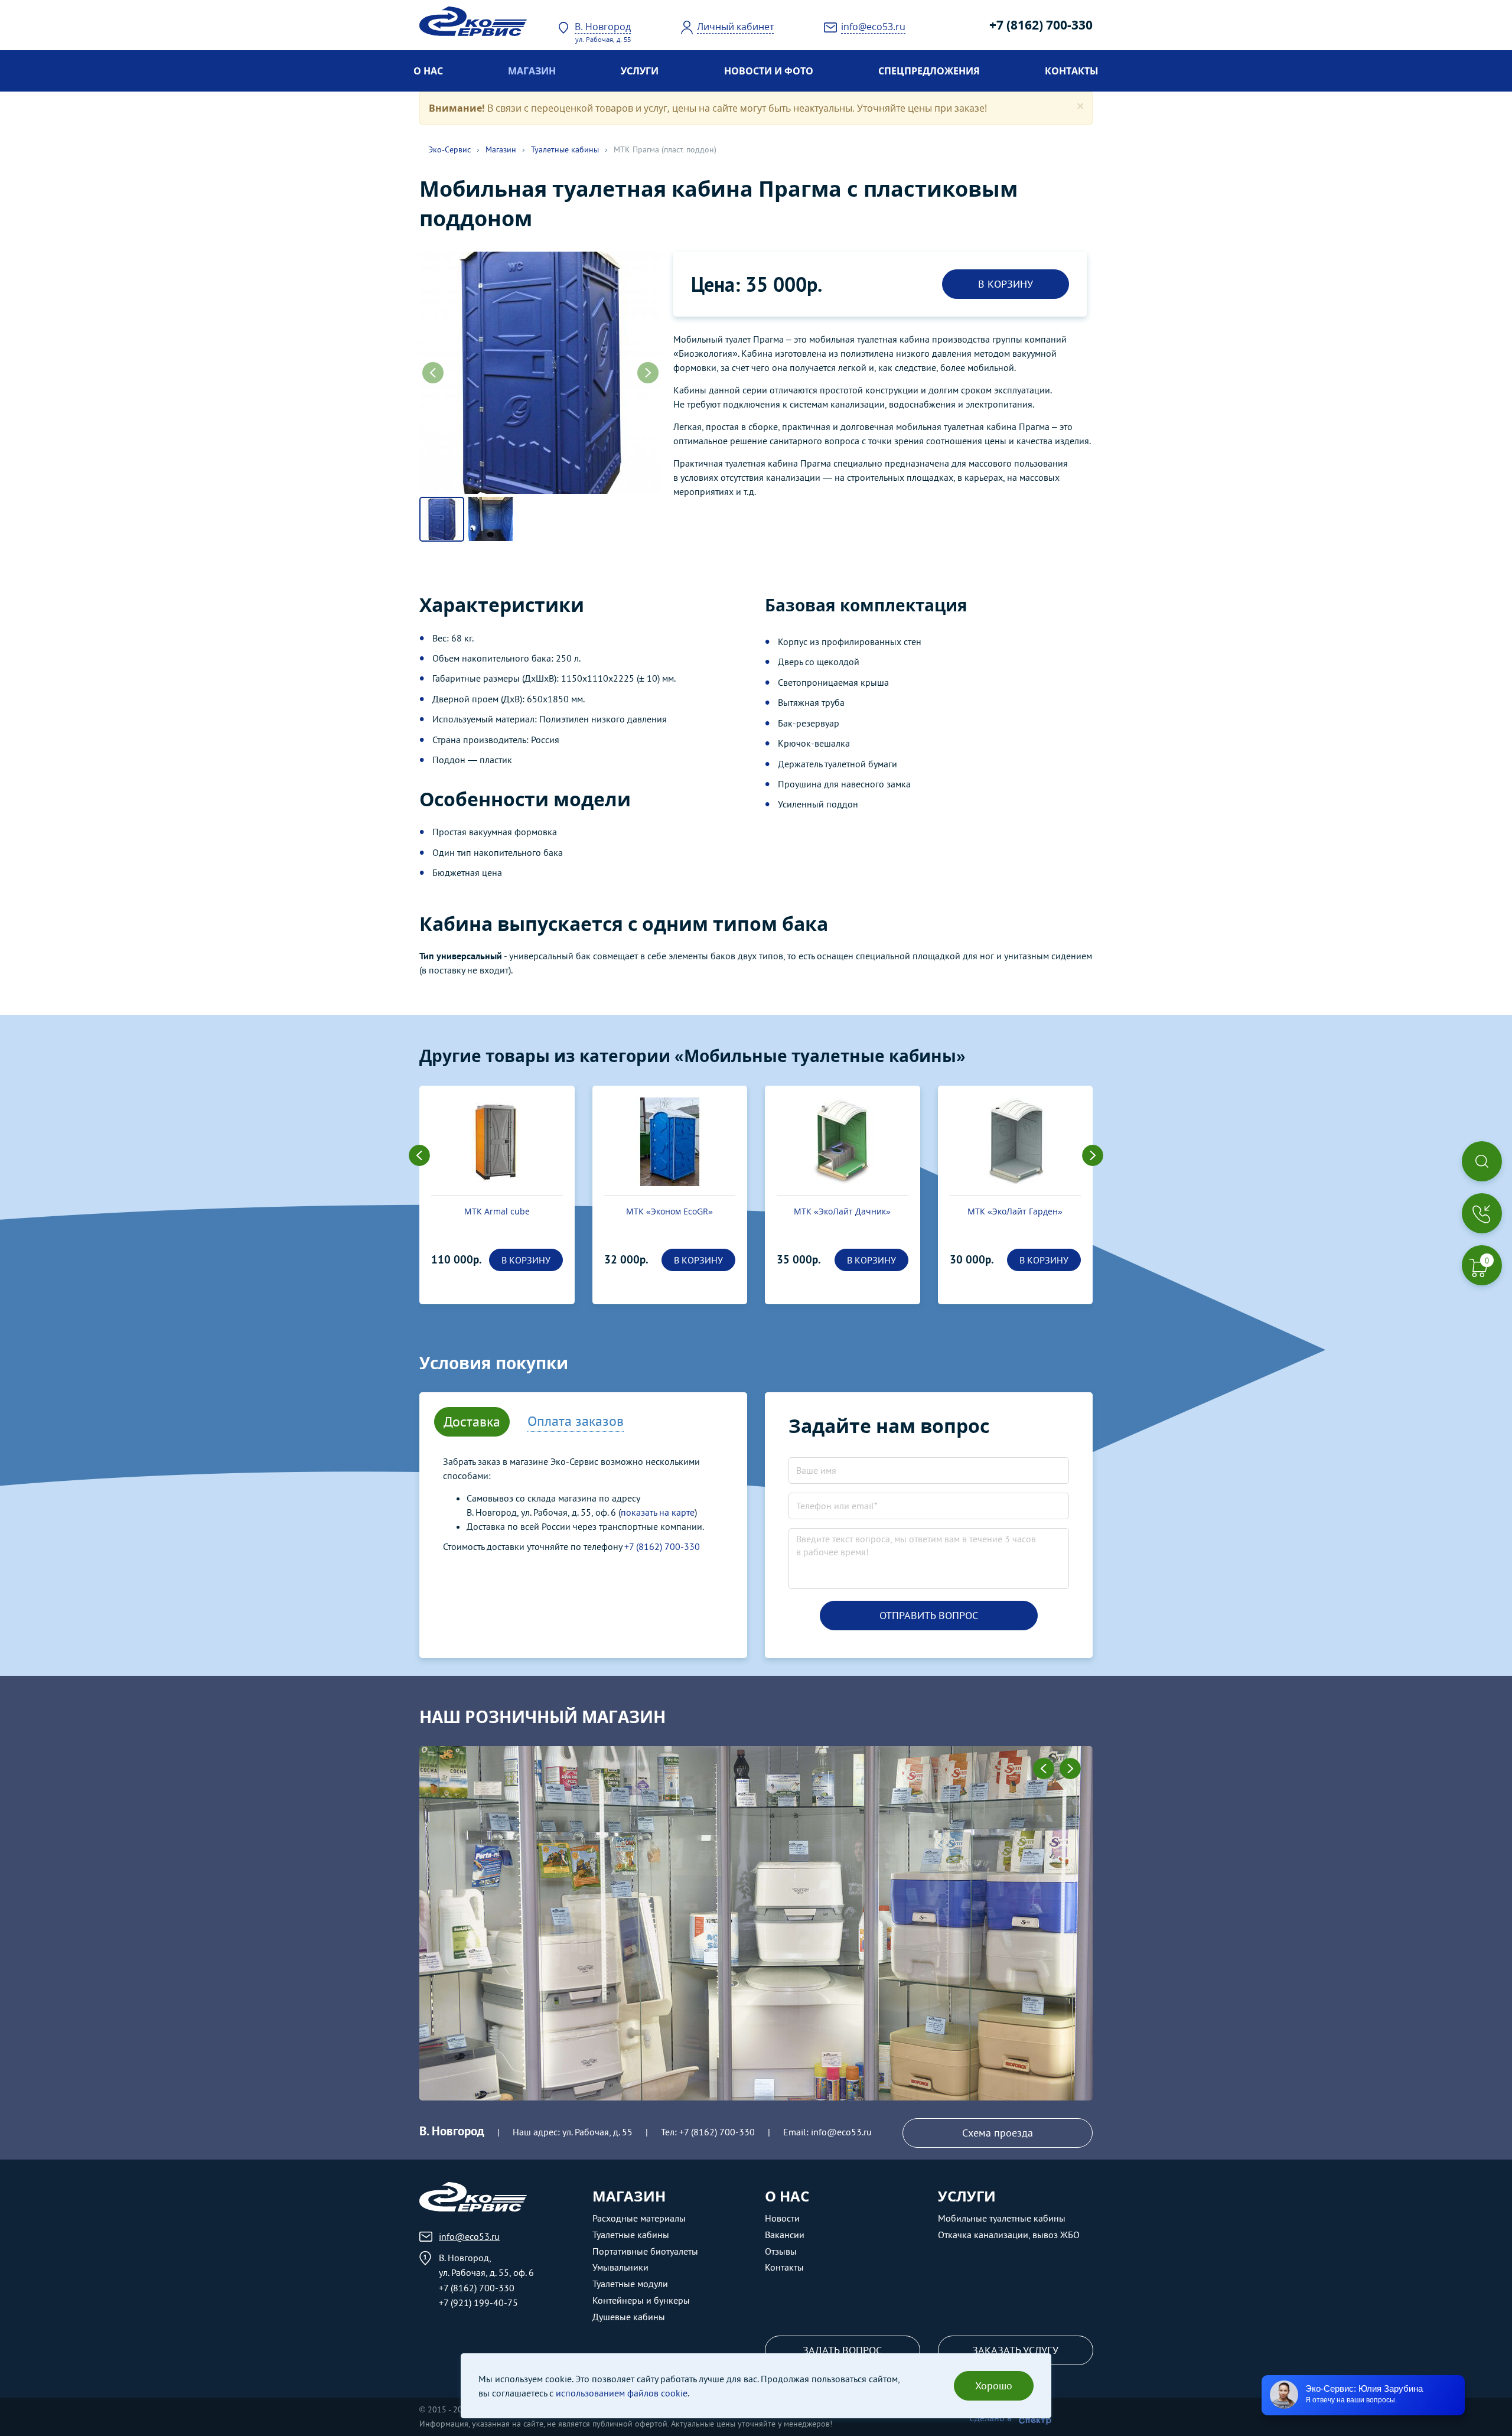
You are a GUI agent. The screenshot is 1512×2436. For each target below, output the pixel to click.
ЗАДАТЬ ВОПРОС (842, 2350)
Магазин (532, 71)
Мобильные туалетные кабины (1002, 2218)
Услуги (640, 71)
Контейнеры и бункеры (641, 2300)
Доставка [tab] (472, 1421)
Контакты (1072, 71)
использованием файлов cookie (622, 2393)
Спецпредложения (929, 71)
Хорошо (994, 2385)
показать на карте (658, 1512)
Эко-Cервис (449, 149)
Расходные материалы (639, 2218)
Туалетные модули (630, 2284)
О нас (428, 71)
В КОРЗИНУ (1006, 284)
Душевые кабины (629, 2317)
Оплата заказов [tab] (576, 1421)
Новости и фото (769, 71)
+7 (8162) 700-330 (1041, 25)
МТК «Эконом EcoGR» (497, 1211)
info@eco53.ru (841, 2132)
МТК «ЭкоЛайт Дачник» (670, 1211)
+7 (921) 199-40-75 (478, 2303)
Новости (782, 2218)
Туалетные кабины (565, 149)
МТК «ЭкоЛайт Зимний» (1015, 1211)
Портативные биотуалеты (645, 2251)
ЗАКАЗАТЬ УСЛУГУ (1015, 2350)
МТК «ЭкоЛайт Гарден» (843, 1211)
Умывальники (620, 2267)
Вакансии (785, 2235)
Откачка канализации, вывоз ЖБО (1009, 2235)
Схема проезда (998, 2133)
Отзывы (781, 2251)
